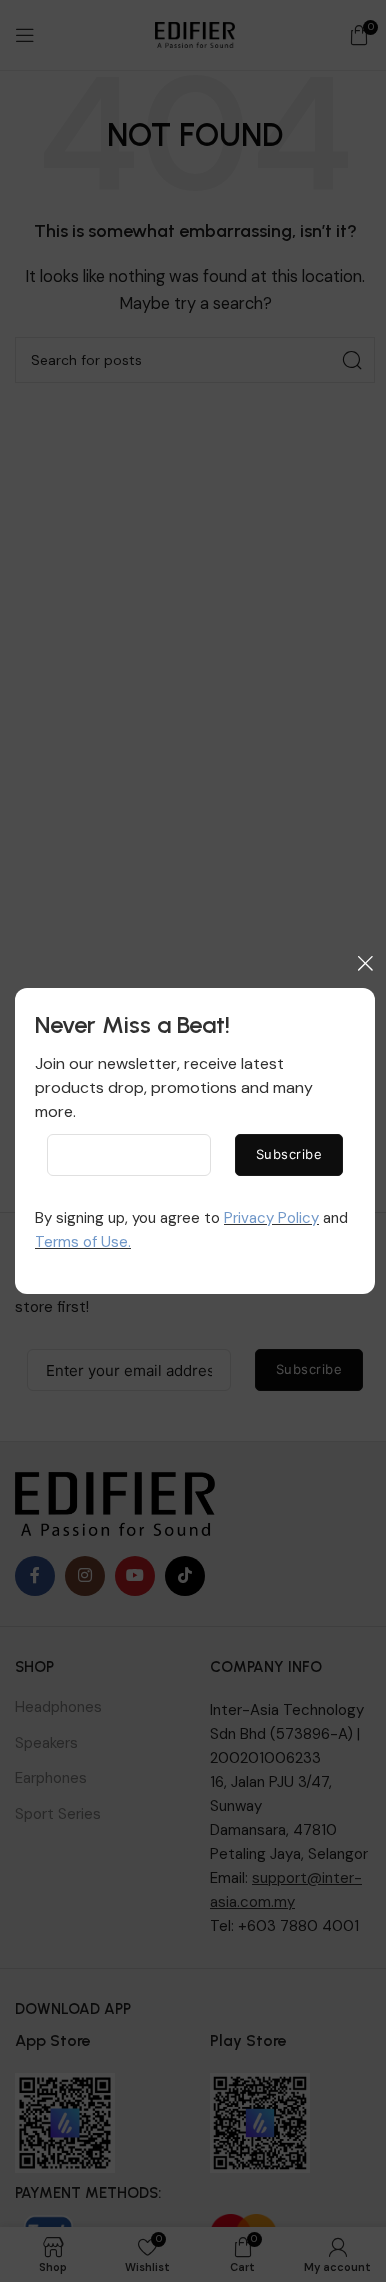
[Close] (365, 963)
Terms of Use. (83, 1242)
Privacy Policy (271, 1218)
